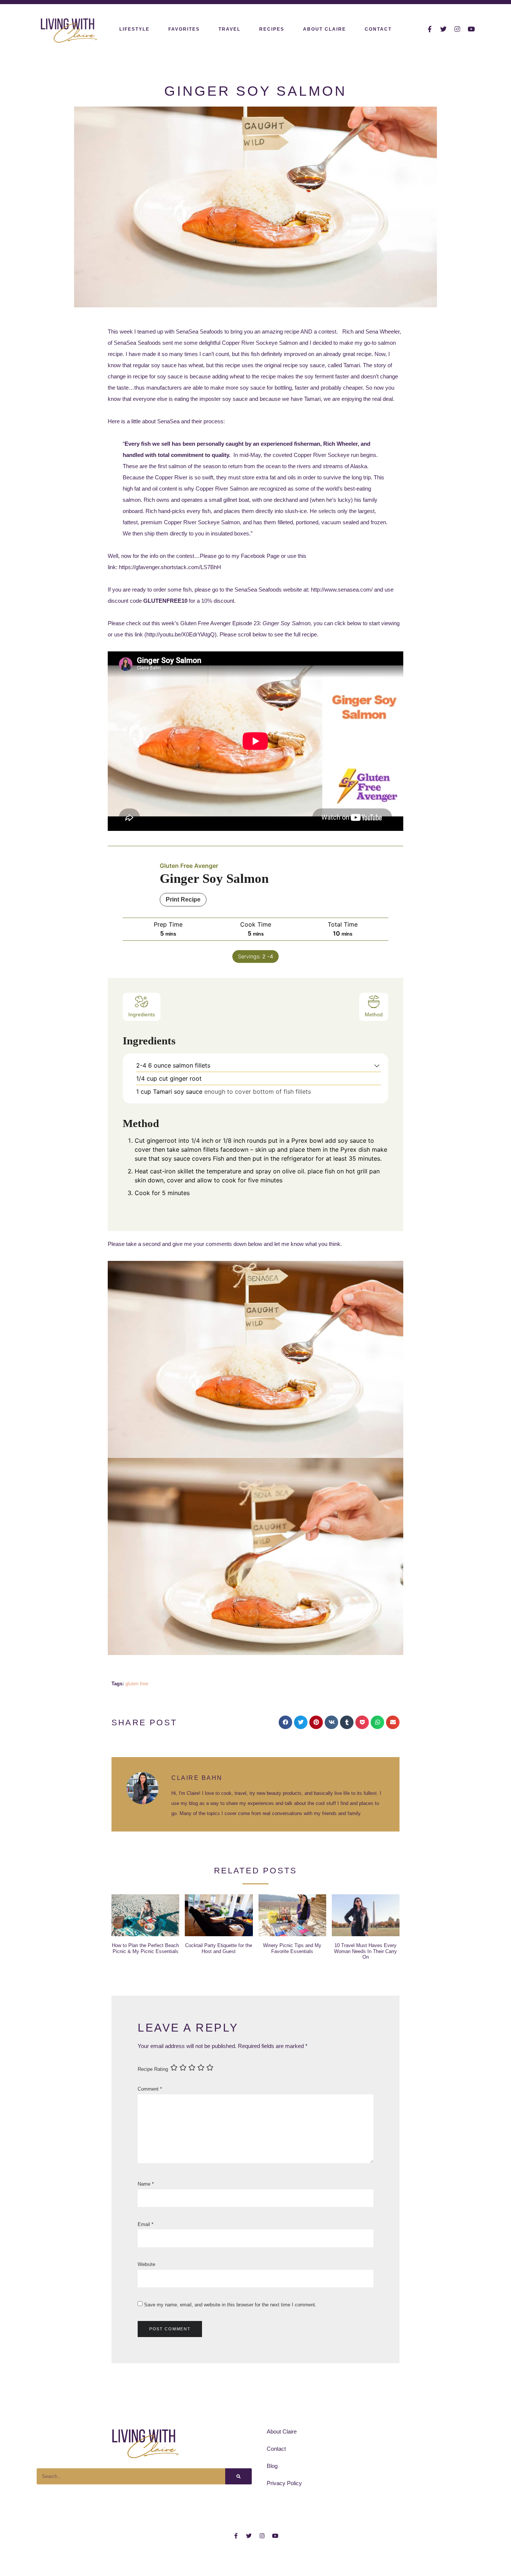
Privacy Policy (284, 2483)
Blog (272, 2466)
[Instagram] (457, 29)
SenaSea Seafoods (137, 343)
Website (146, 2264)
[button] (377, 1066)
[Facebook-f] (430, 29)
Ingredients (142, 1014)
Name (146, 2184)
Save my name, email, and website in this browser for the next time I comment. (230, 2305)
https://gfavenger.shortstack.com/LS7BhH (170, 567)
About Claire (325, 29)
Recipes (272, 29)
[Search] (238, 2476)
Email (146, 2224)
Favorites (184, 29)
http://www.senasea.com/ (342, 589)
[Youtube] (471, 29)
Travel (230, 29)
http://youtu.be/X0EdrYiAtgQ (180, 634)
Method (374, 1014)
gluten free (137, 1684)
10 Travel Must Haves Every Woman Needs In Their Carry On (365, 1951)
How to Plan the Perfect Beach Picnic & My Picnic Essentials (145, 1948)
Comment (150, 2089)
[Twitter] (443, 29)
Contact (378, 29)
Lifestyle (134, 29)
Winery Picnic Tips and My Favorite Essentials (292, 1948)
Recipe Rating (153, 2069)
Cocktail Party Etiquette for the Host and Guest (219, 1948)
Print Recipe (183, 899)
